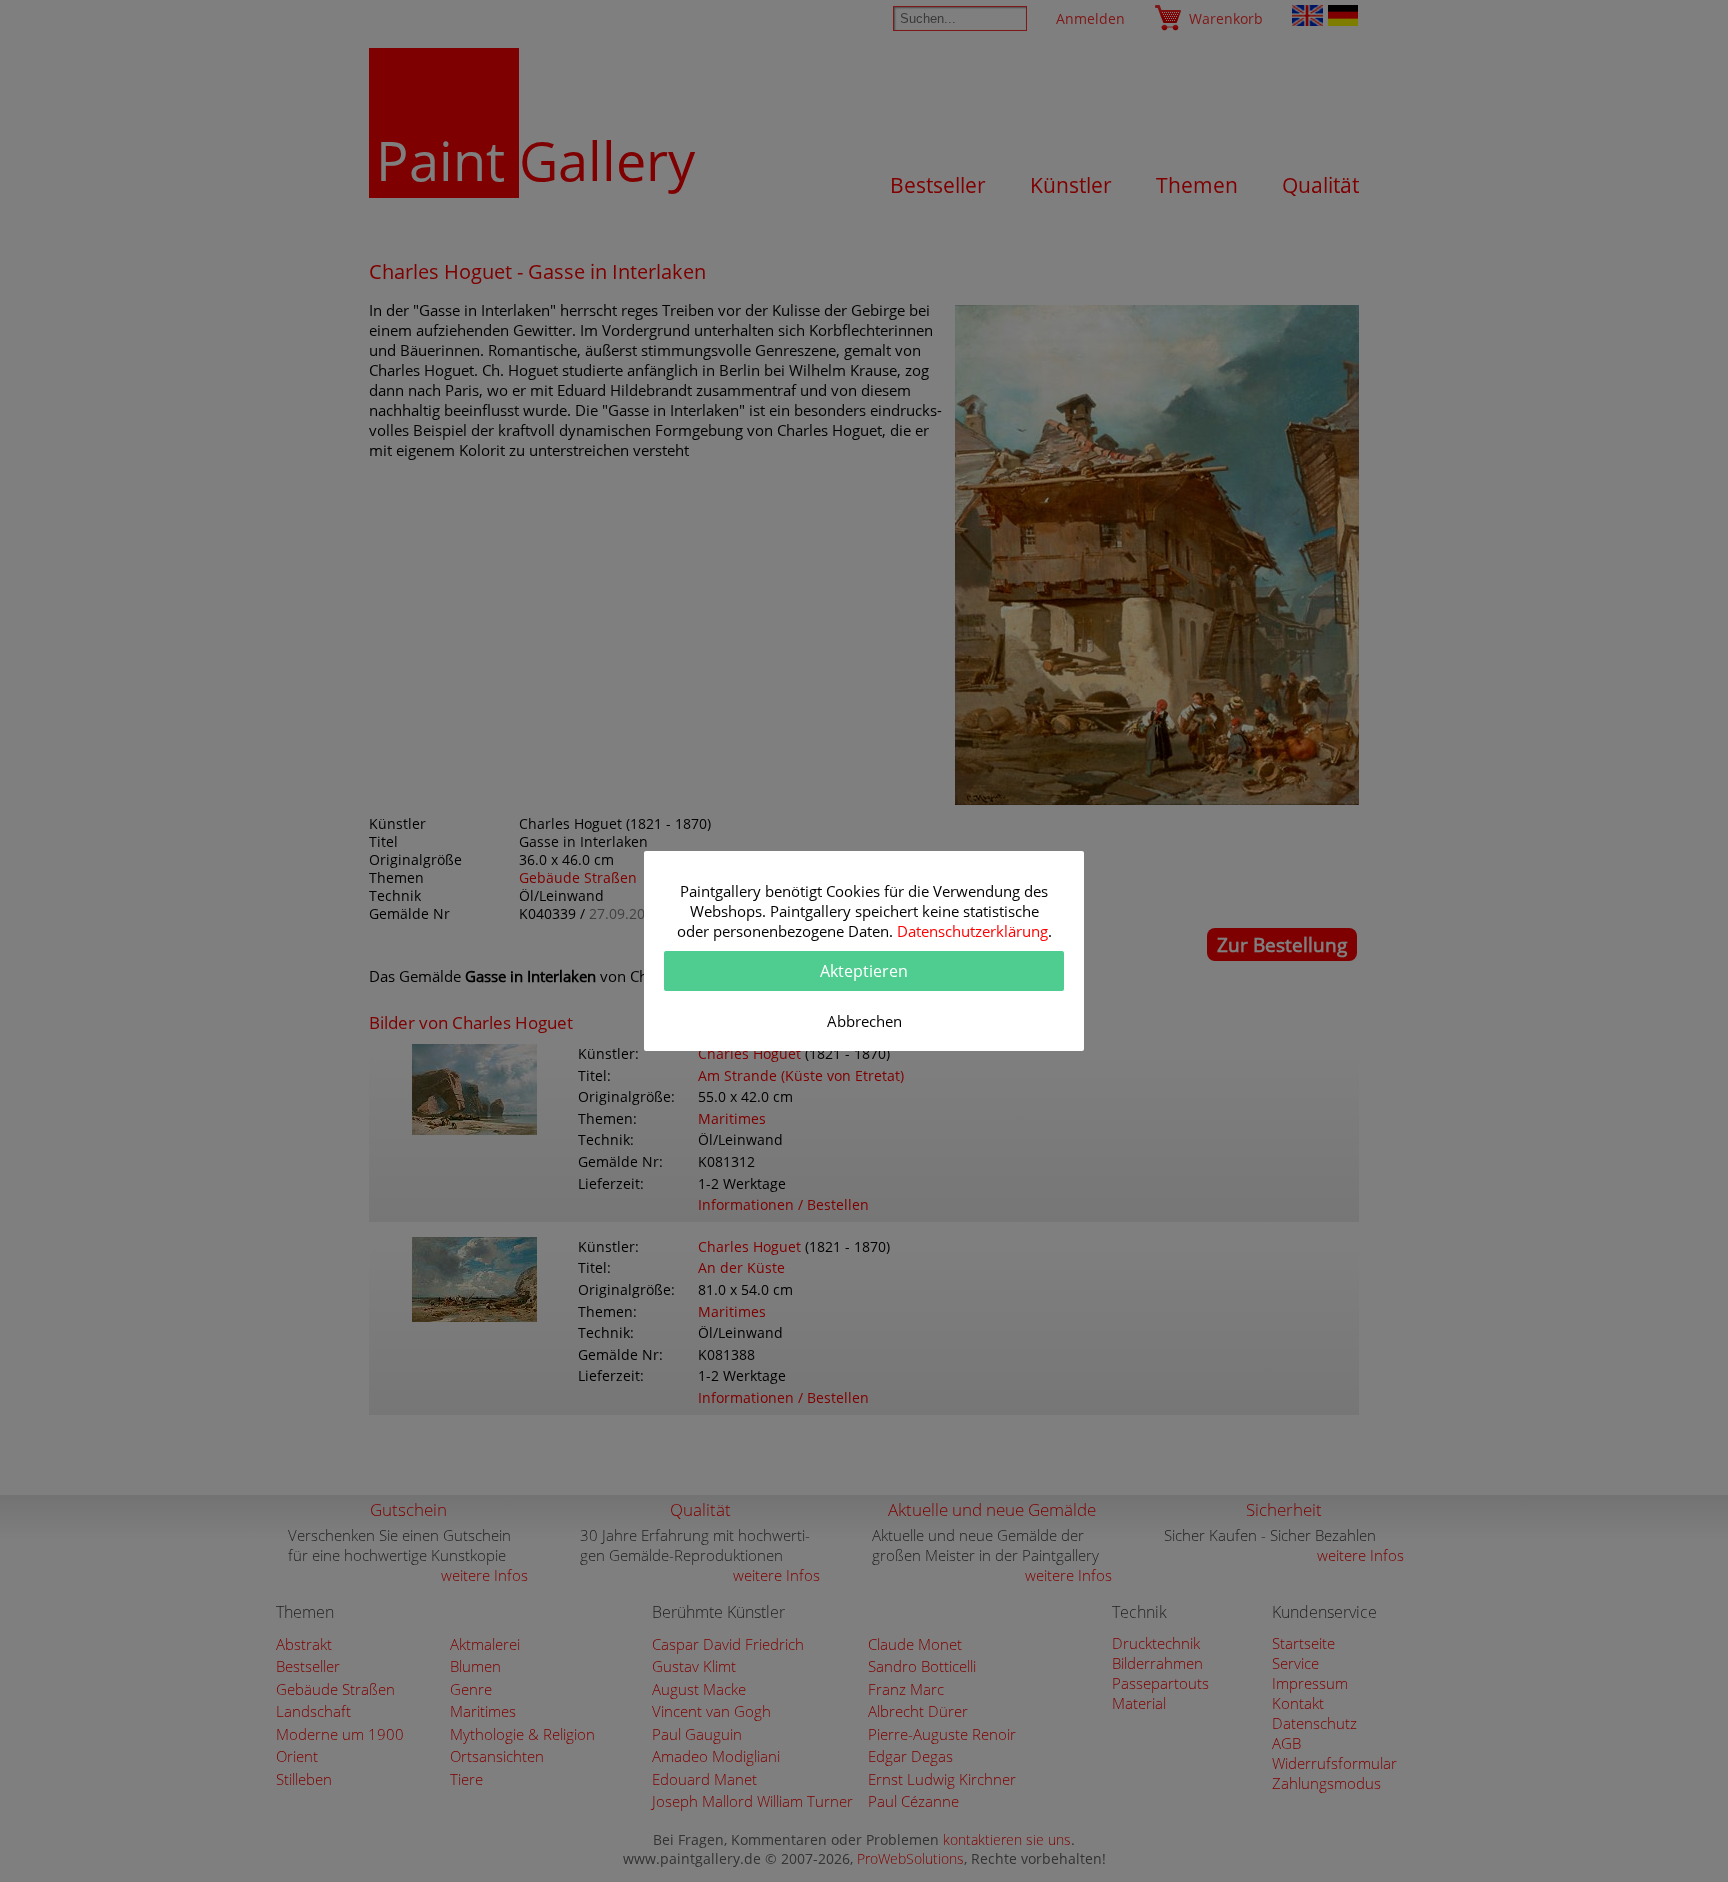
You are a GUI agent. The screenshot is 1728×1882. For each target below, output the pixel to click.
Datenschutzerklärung (972, 931)
